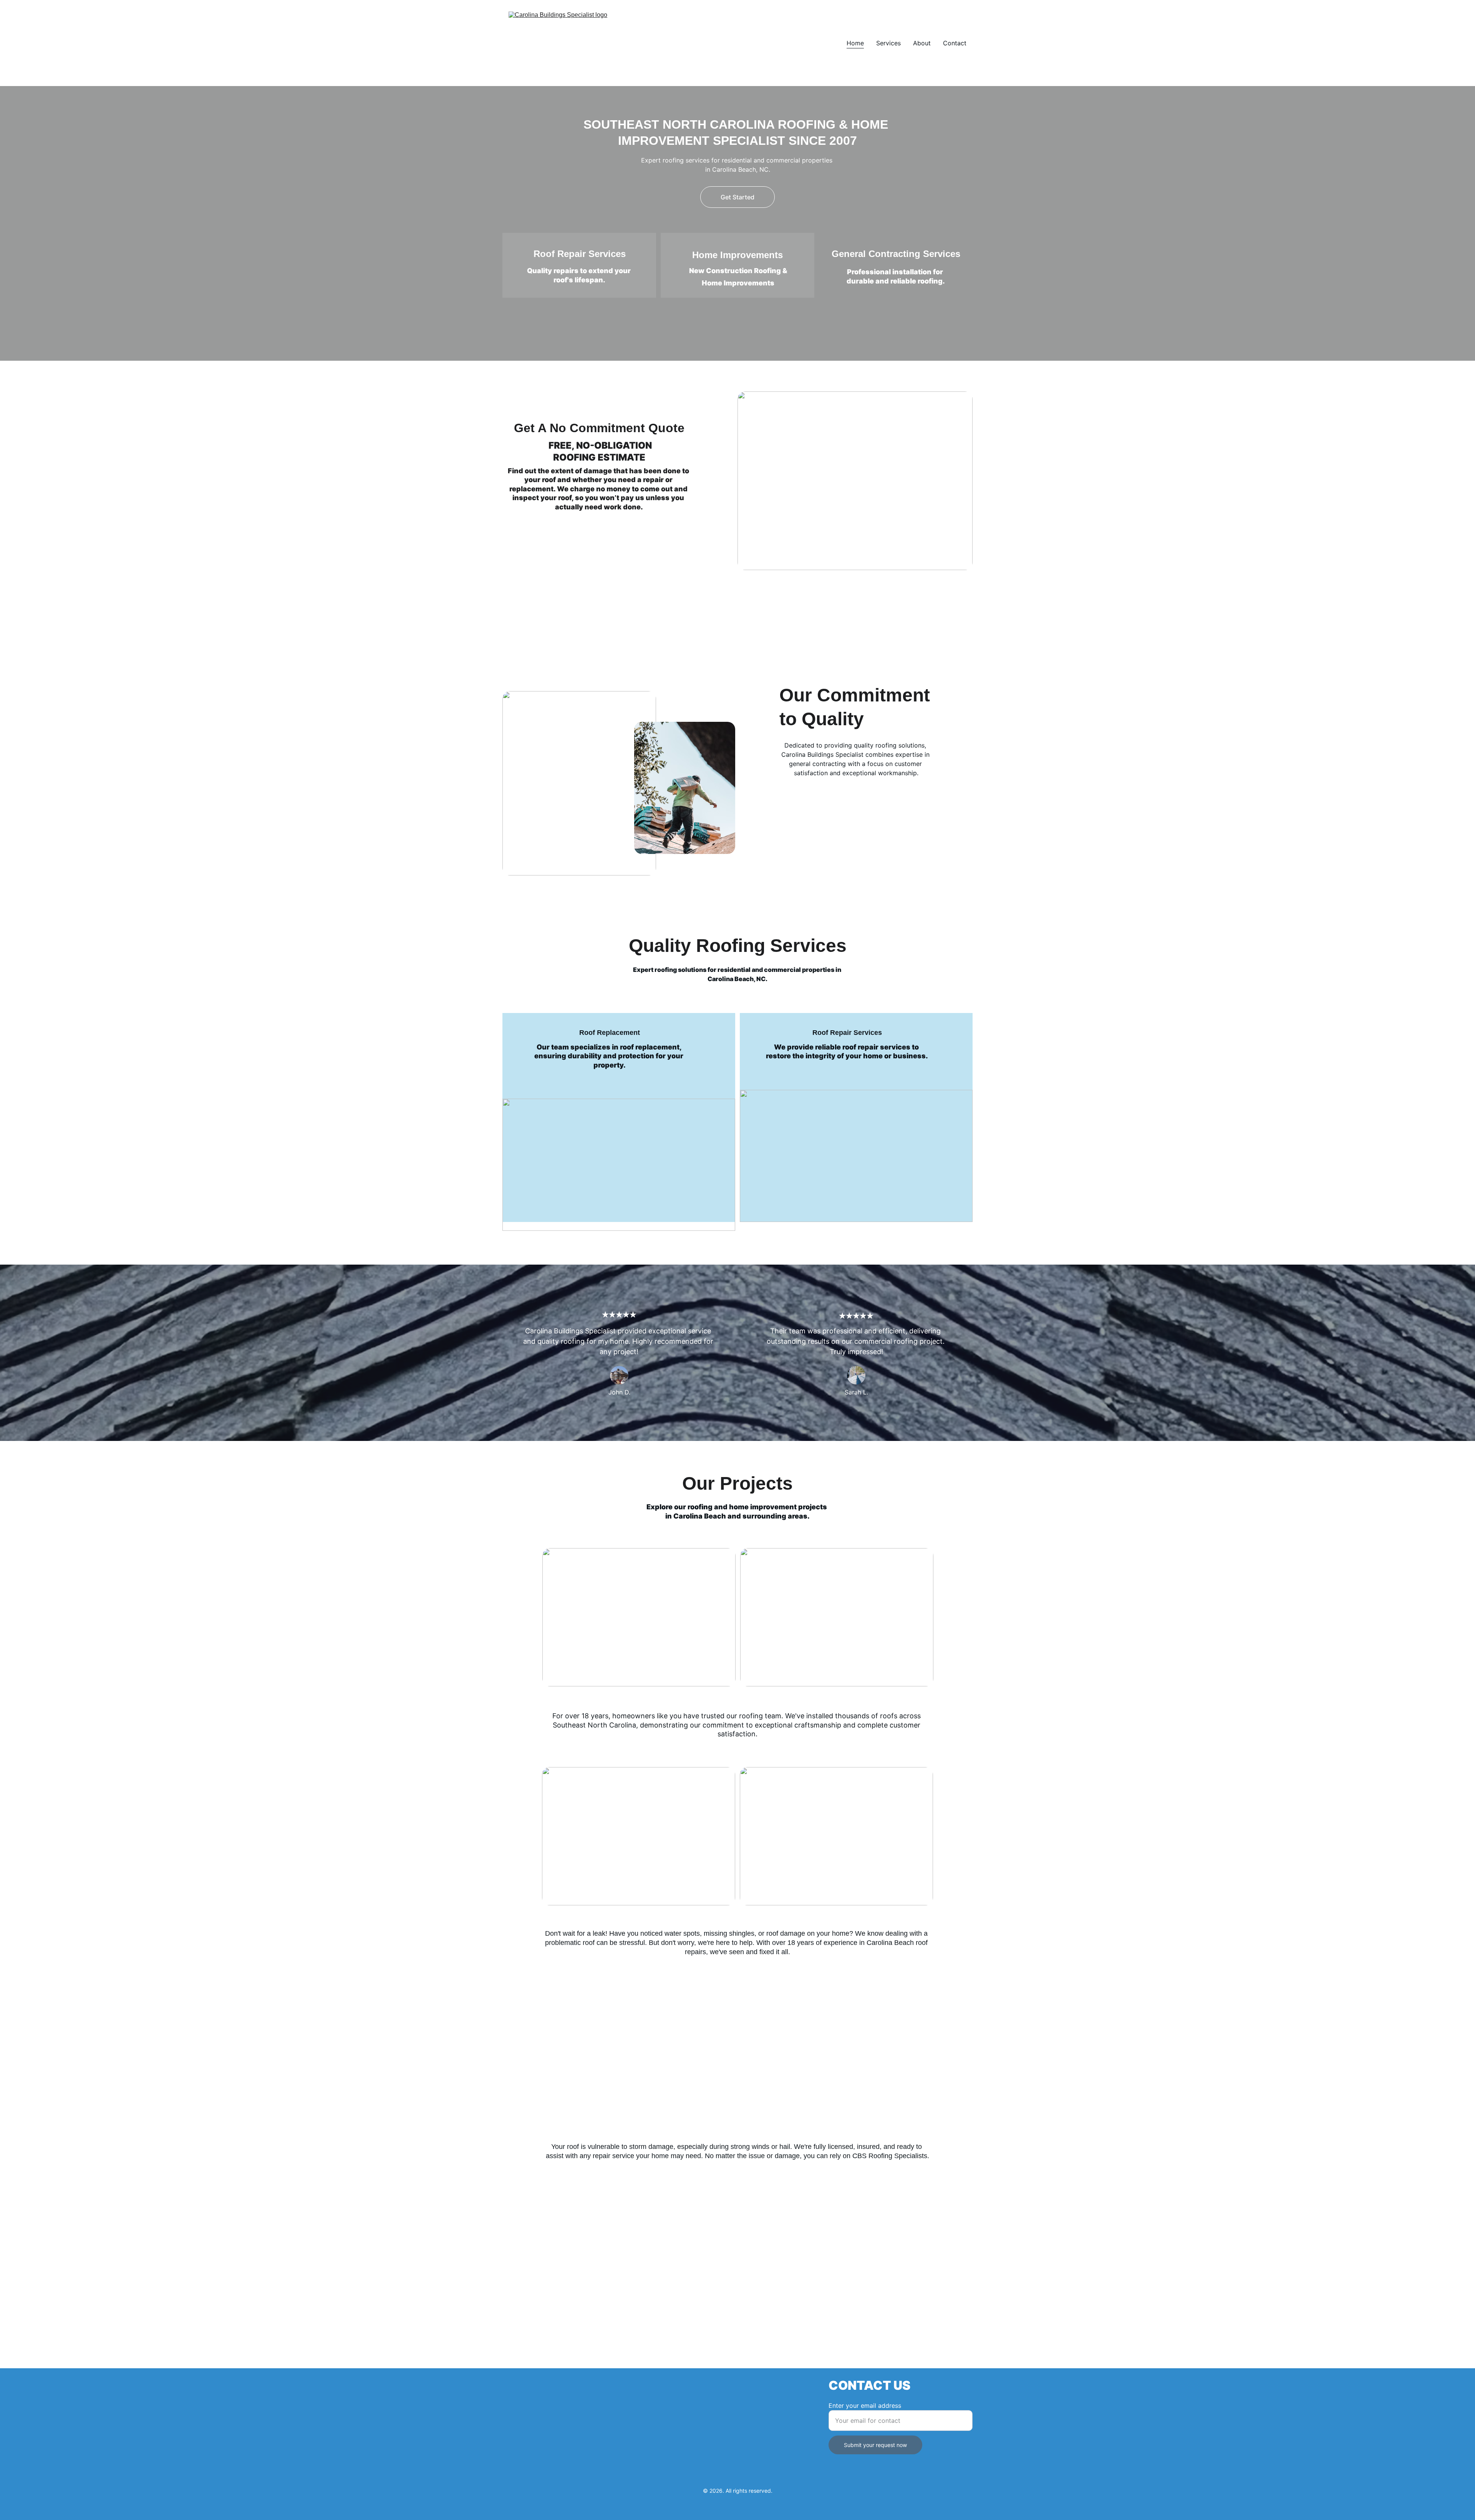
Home (855, 43)
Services (888, 43)
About (922, 43)
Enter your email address (865, 2406)
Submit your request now (875, 2445)
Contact (955, 43)
